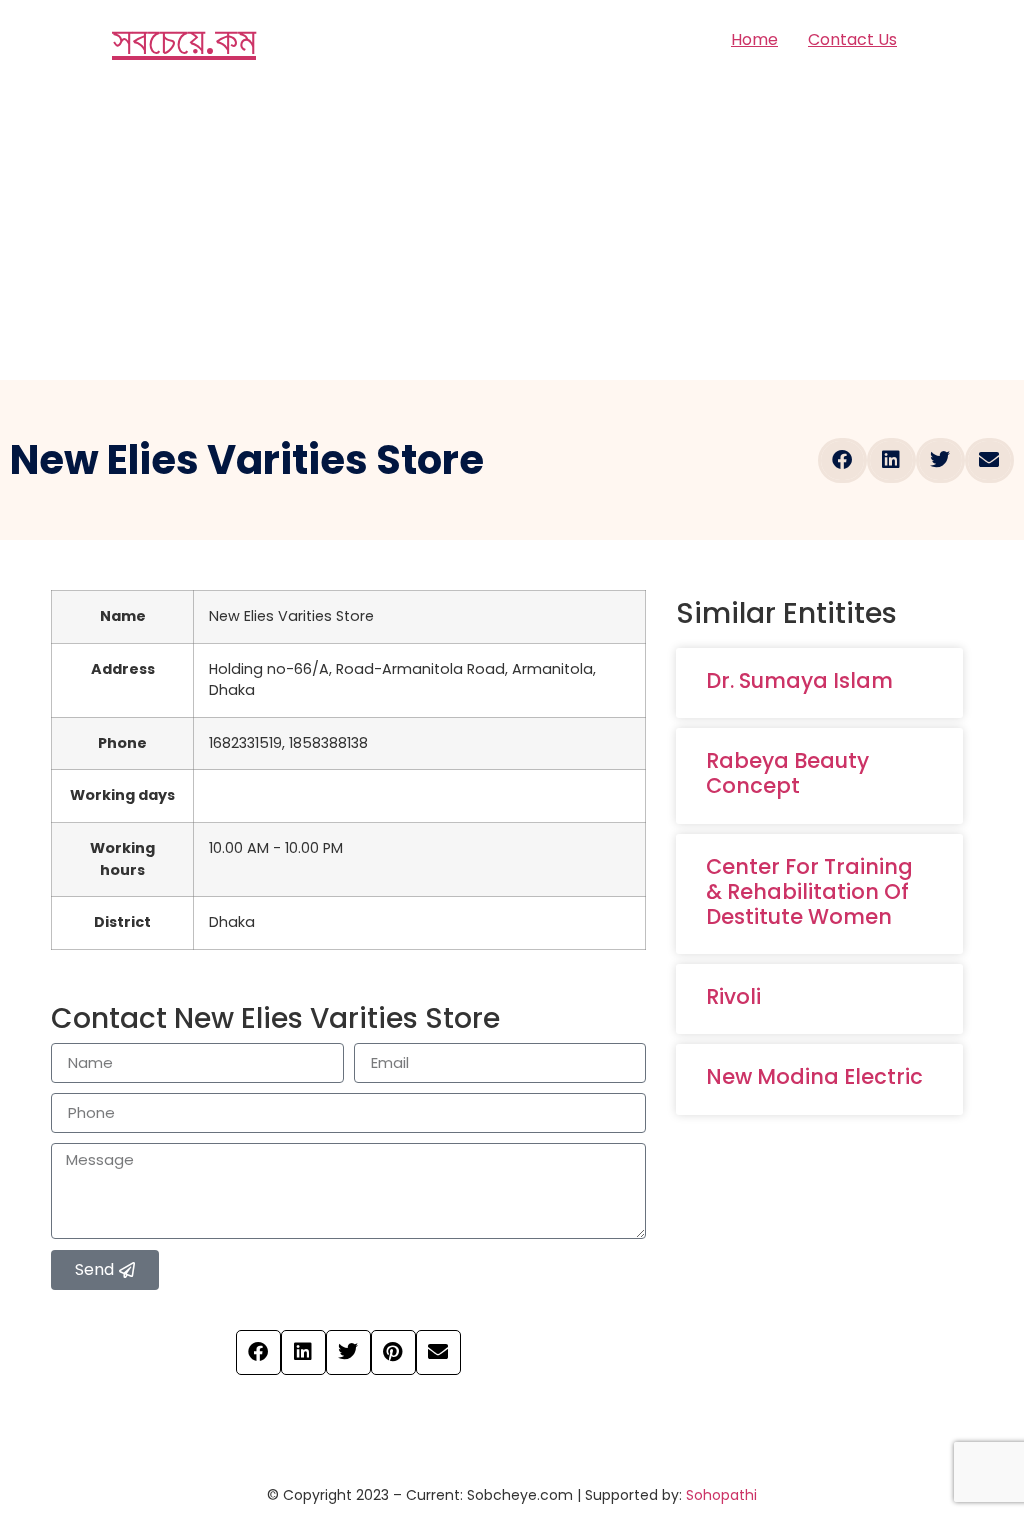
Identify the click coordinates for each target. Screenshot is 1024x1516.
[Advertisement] (512, 230)
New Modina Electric (814, 1076)
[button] (842, 460)
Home (754, 39)
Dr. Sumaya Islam (799, 680)
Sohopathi (721, 1495)
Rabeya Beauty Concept (787, 773)
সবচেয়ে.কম (184, 40)
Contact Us (852, 39)
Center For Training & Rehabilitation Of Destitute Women (809, 891)
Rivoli (733, 996)
